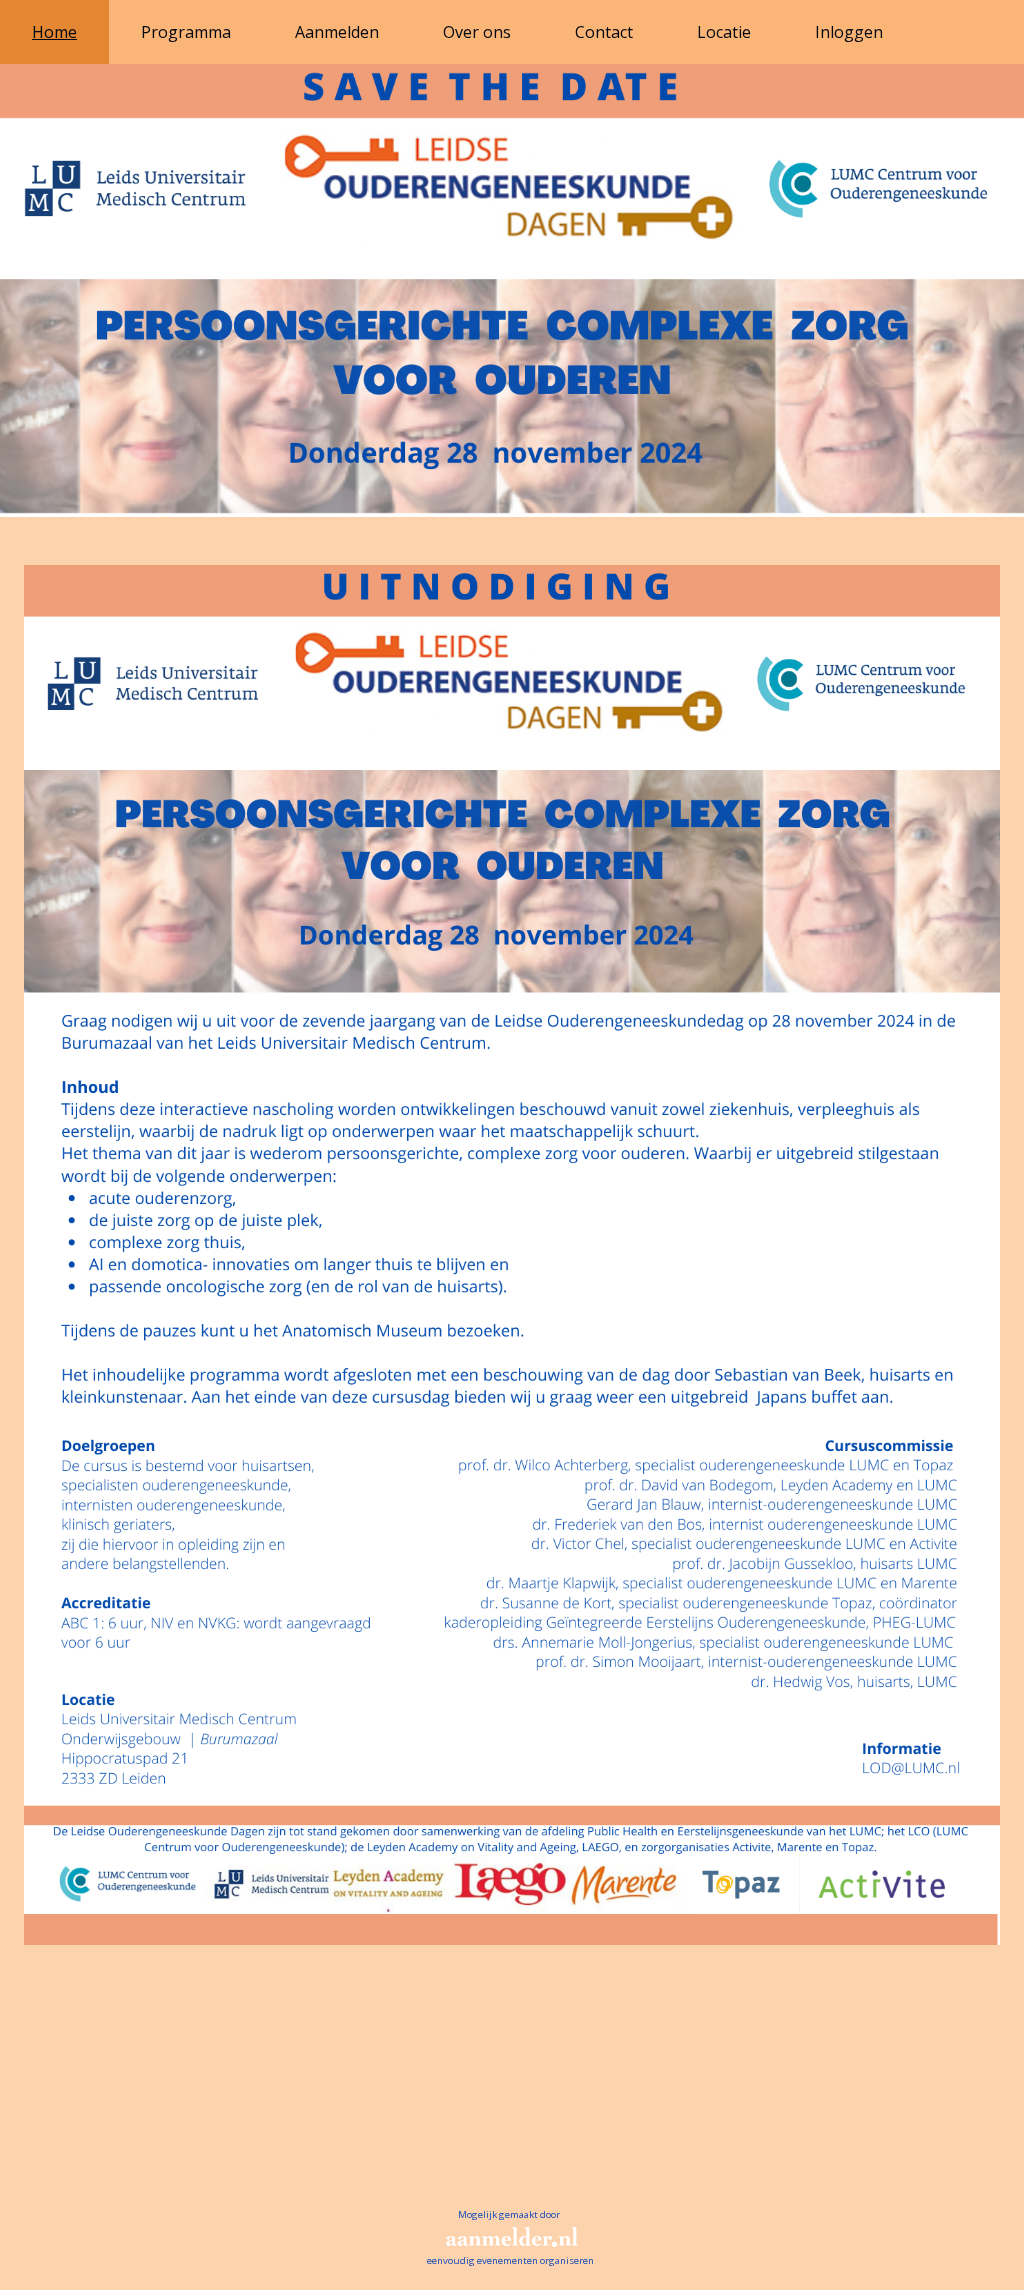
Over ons (477, 32)
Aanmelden (337, 32)
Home (54, 32)
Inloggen (849, 32)
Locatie (724, 32)
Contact (604, 32)
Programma (186, 32)
